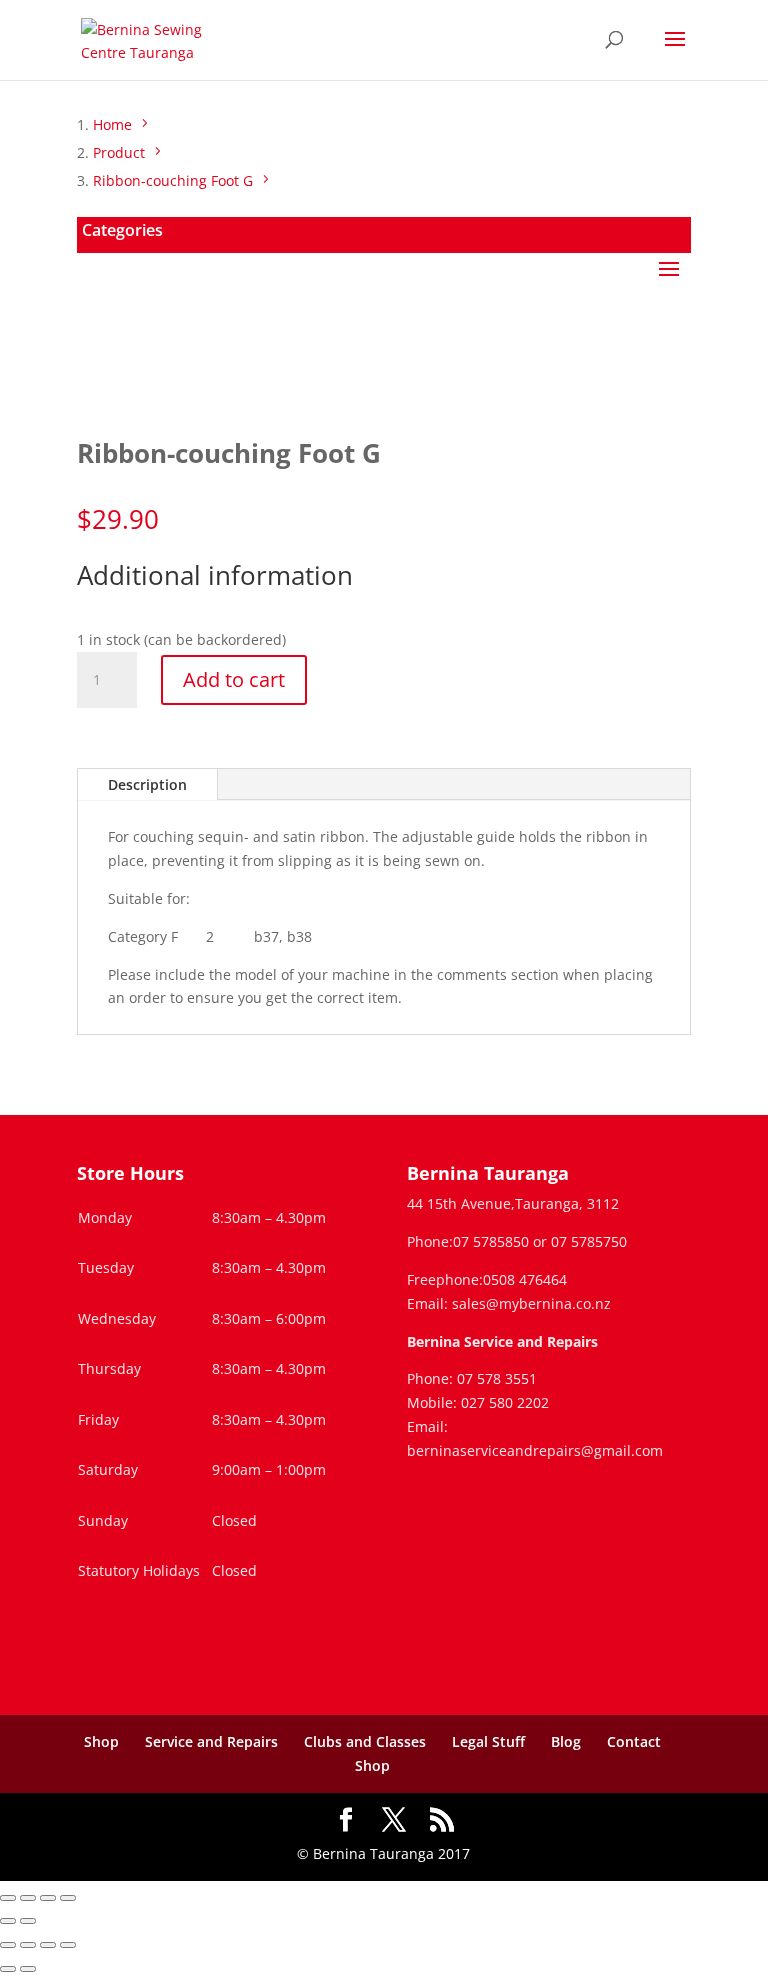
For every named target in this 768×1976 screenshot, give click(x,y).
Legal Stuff (488, 1741)
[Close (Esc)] (68, 1898)
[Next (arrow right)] (28, 1921)
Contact (634, 1741)
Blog (566, 1741)
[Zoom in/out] (8, 1898)
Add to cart (234, 679)
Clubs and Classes (365, 1741)
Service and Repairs (211, 1741)
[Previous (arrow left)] (8, 1921)
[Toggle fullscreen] (28, 1898)
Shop (101, 1741)
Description (147, 784)
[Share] (48, 1898)
